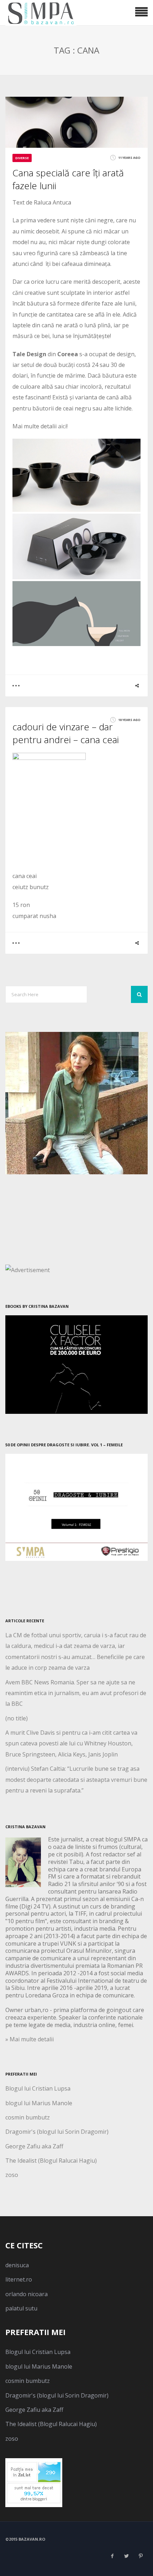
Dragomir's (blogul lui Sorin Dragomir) (57, 2132)
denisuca (17, 2265)
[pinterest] (141, 2556)
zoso (12, 2175)
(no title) (17, 1718)
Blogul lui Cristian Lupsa (38, 2088)
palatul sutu (21, 2308)
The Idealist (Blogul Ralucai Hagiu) (51, 2161)
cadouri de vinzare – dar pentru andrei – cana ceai (66, 733)
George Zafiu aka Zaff (34, 2146)
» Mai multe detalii (30, 2039)
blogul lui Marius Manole (39, 2103)
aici (62, 426)
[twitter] (126, 2556)
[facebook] (112, 2556)
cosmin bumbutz (28, 2117)
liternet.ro (19, 2279)
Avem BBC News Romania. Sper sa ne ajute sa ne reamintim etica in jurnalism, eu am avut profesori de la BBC (76, 1693)
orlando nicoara (27, 2294)
